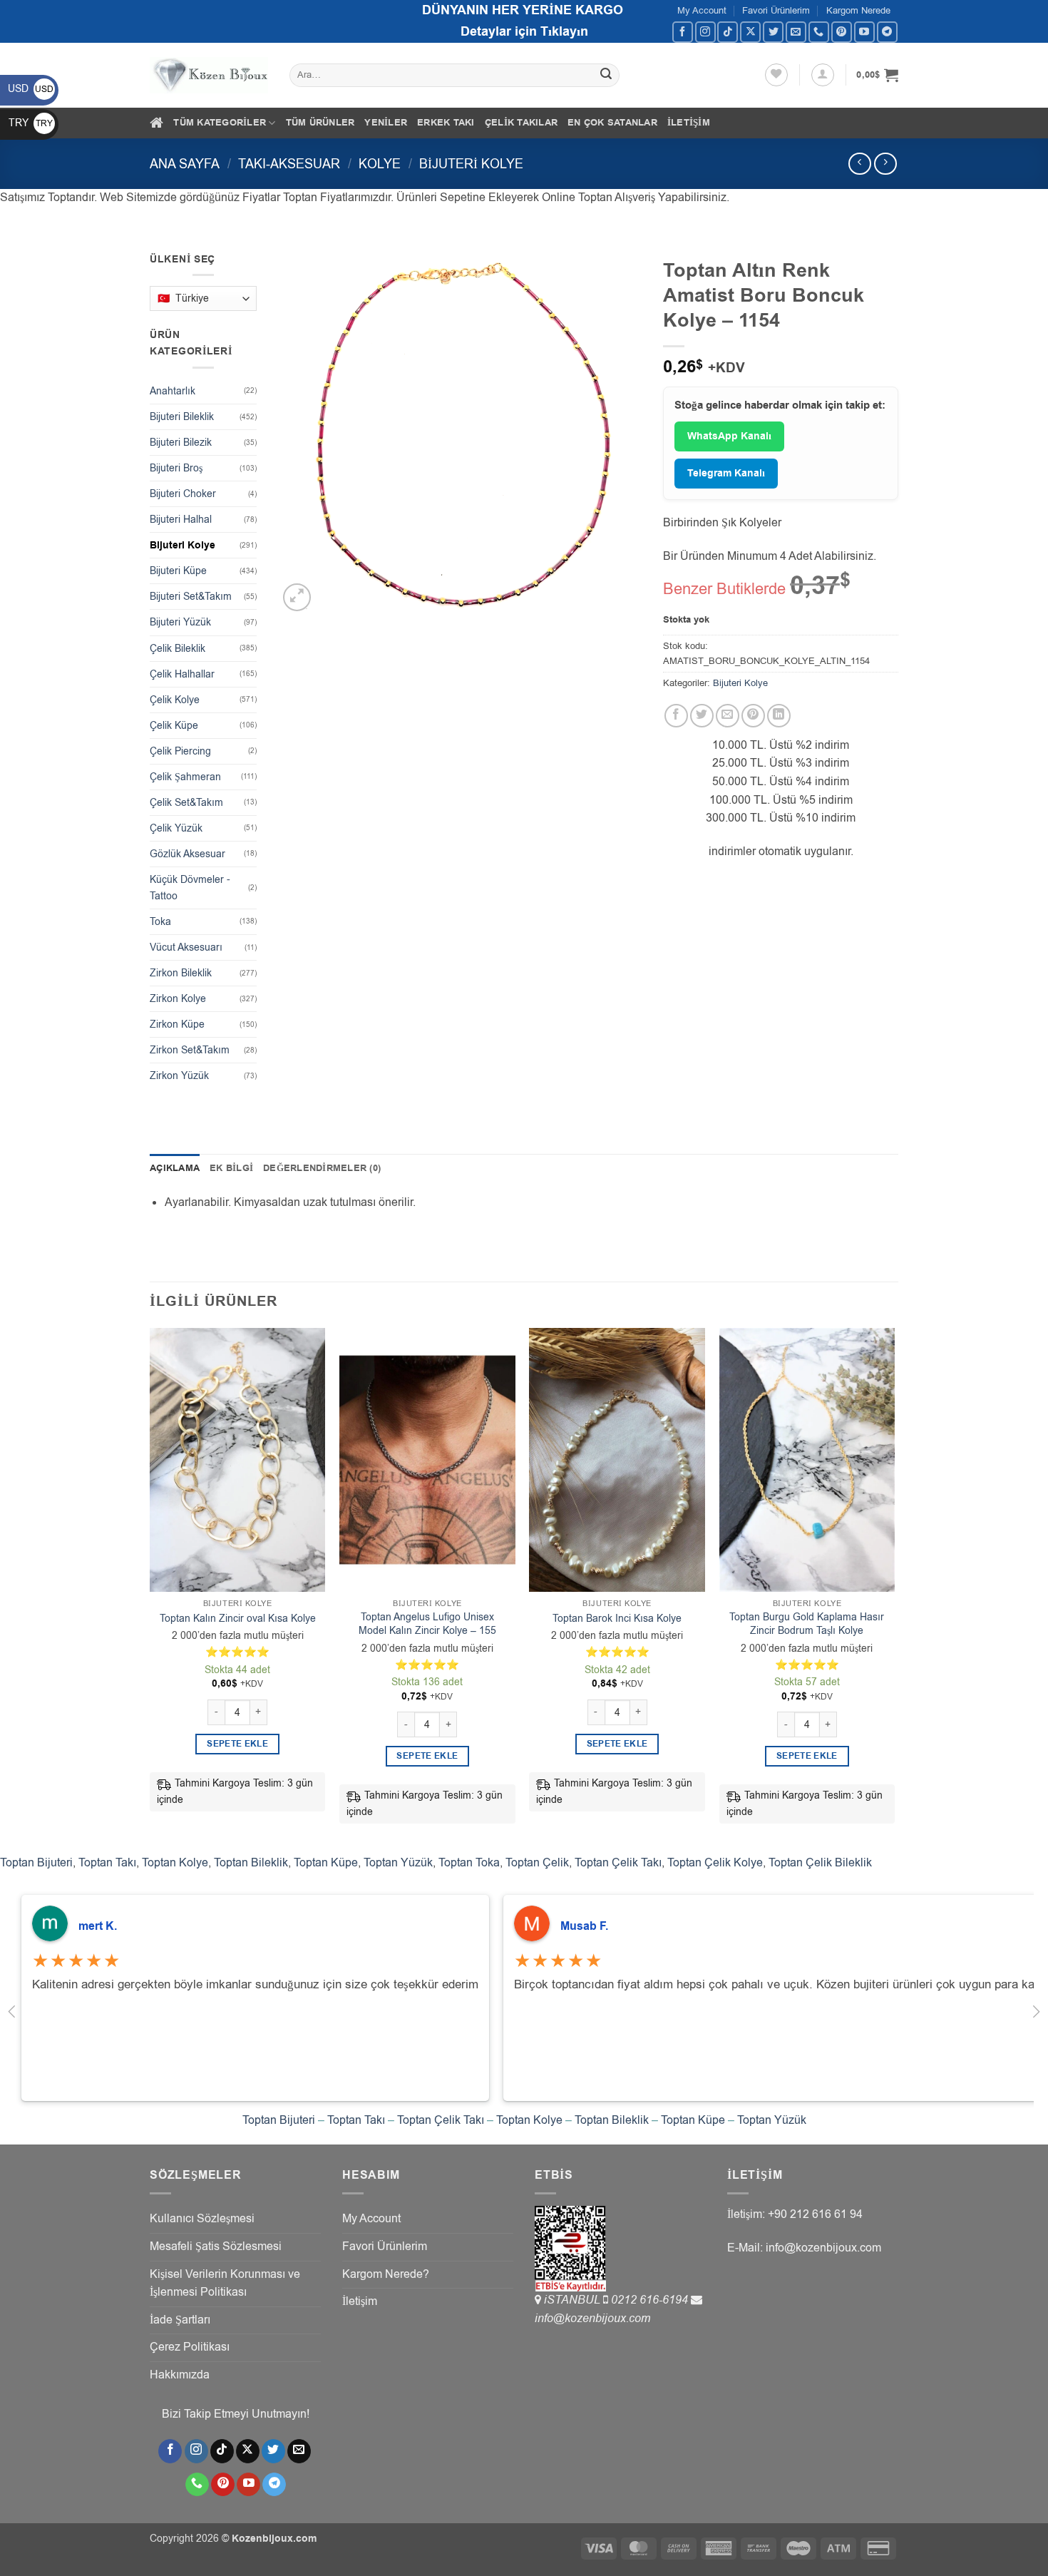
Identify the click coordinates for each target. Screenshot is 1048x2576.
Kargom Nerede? (386, 2274)
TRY (31, 123)
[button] (823, 75)
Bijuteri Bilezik (181, 443)
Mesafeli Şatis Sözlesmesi (216, 2247)
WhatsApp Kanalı (729, 436)
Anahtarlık (173, 391)
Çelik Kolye (175, 700)
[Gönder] (607, 76)
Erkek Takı (446, 123)
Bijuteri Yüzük (180, 622)
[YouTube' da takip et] (864, 32)
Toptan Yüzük (398, 1863)
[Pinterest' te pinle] (753, 716)
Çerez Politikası (190, 2347)
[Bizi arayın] (819, 32)
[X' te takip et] (750, 32)
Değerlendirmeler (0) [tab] (322, 1168)
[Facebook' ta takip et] (683, 32)
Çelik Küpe (174, 726)
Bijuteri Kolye (471, 164)
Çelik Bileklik (178, 649)
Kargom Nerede (858, 10)
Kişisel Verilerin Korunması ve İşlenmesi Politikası (225, 2284)
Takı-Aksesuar (289, 164)
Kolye (380, 164)
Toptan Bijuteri (36, 1863)
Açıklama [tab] (175, 1168)
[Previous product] (885, 164)
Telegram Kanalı (726, 474)
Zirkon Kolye (178, 999)
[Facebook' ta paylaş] (676, 716)
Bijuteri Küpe (178, 571)
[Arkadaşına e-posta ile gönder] (728, 716)
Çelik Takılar (521, 123)
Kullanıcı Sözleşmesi (202, 2219)
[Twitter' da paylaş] (702, 716)
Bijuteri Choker (183, 494)
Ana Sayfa (185, 164)
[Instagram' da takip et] (705, 32)
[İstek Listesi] (776, 75)
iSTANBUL (574, 2300)
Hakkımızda (180, 2375)
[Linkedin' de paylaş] (779, 716)
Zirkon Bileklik (181, 973)
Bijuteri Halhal (181, 520)
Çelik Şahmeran (185, 777)
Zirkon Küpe (177, 1024)
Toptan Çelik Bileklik (820, 1863)
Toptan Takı (107, 1863)
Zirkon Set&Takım (190, 1050)
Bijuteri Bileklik (182, 417)
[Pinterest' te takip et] (842, 32)
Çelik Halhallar (182, 674)
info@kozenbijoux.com (592, 2319)
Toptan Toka (469, 1863)
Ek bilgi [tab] (231, 1168)
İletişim (689, 123)
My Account (702, 10)
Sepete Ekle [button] (237, 1744)
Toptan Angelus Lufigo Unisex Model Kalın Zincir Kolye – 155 (427, 1624)
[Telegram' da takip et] (887, 32)
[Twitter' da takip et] (773, 32)
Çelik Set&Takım (186, 803)
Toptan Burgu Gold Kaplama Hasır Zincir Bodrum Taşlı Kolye (807, 1624)
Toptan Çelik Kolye (715, 1863)
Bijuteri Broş (176, 468)
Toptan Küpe (326, 1863)
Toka (160, 922)
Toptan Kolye (175, 1863)
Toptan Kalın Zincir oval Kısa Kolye (238, 1619)
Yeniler (386, 123)
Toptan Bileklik (251, 1863)
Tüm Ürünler (320, 123)
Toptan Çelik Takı (618, 1863)
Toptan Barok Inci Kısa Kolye (617, 1619)
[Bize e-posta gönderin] (796, 32)
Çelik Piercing (180, 751)
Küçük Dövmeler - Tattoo (190, 888)
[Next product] (859, 164)
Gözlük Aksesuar (187, 854)
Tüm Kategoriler (220, 123)
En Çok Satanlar (612, 123)
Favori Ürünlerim (776, 10)
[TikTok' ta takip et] (728, 32)
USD (31, 89)
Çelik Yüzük (176, 828)
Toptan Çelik (537, 1863)
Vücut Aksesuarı (186, 947)
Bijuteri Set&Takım (191, 597)
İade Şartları (180, 2320)
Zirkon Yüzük (179, 1076)
